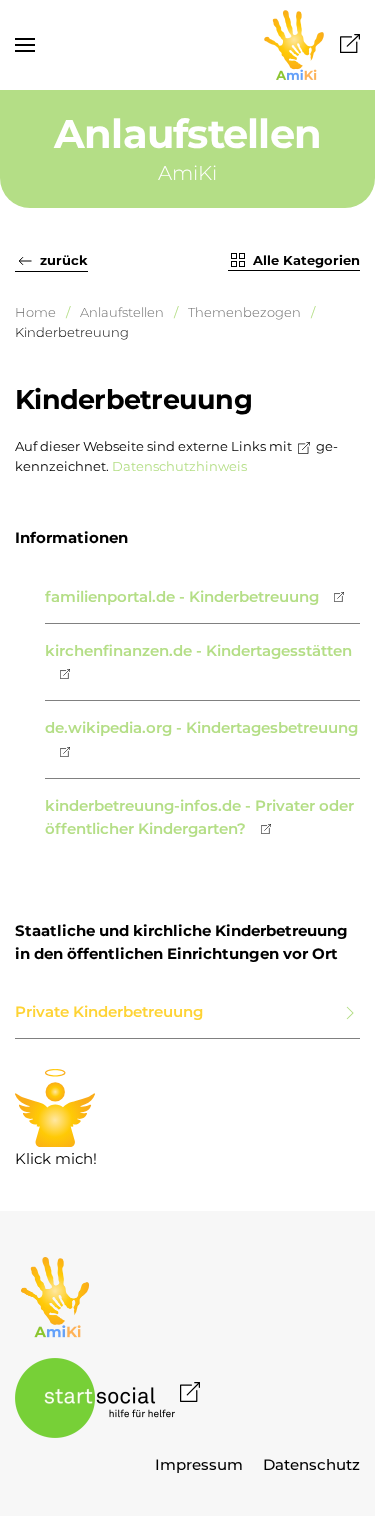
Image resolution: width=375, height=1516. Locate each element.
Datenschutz (311, 1464)
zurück (64, 260)
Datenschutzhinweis (179, 466)
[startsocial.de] (107, 1396)
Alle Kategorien (306, 260)
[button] (25, 45)
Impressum (199, 1464)
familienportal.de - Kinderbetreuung (182, 596)
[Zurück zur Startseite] (309, 45)
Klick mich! (56, 1120)
